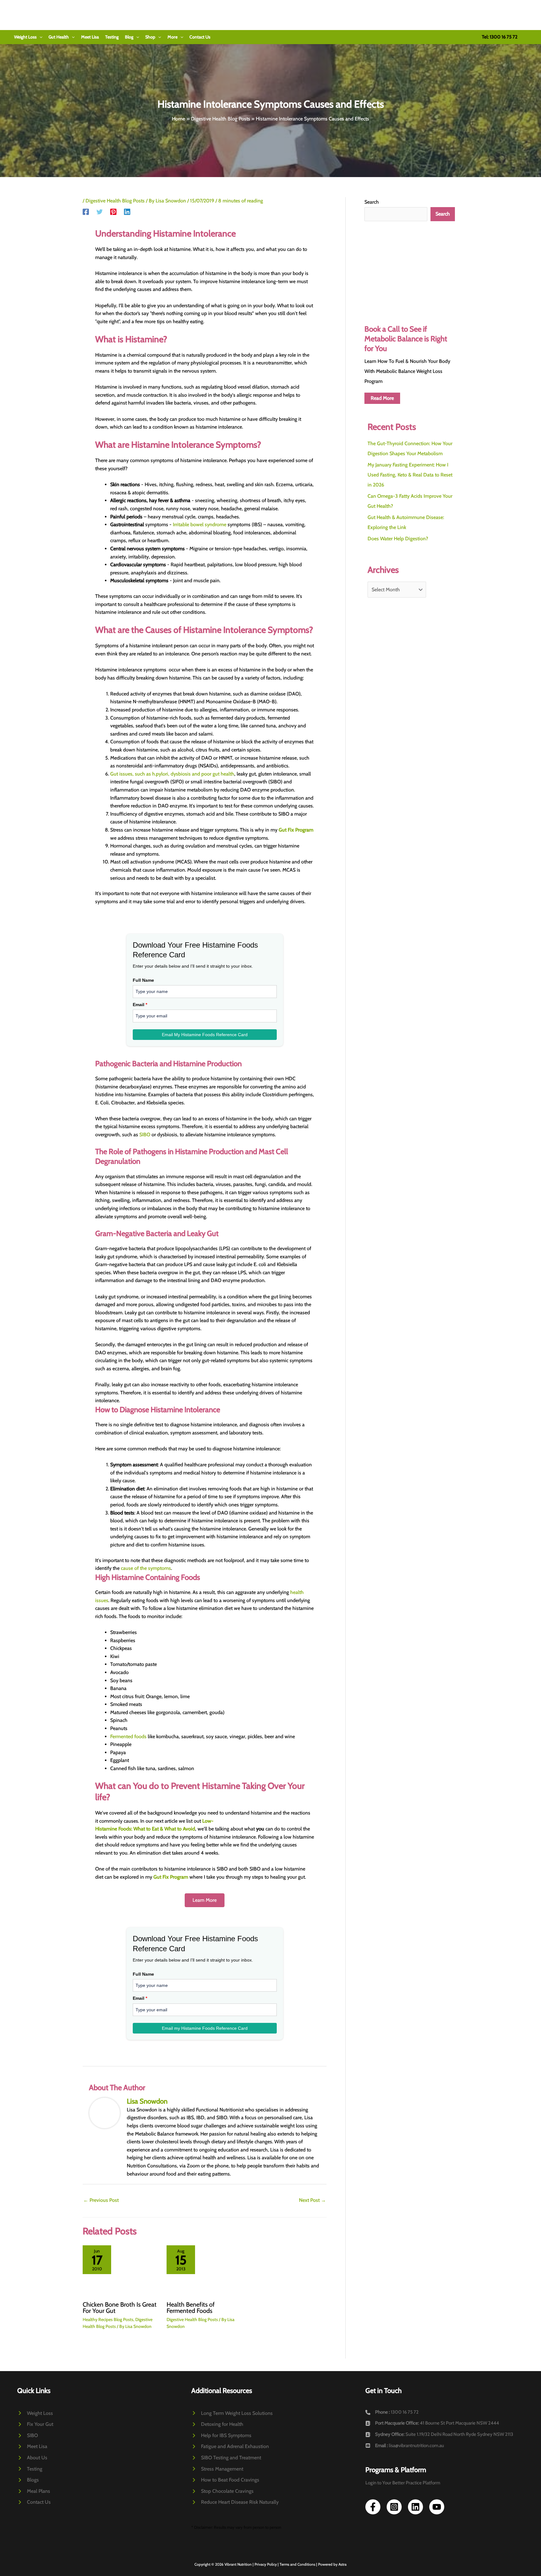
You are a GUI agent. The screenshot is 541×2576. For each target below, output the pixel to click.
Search (372, 202)
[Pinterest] (113, 212)
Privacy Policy (266, 2564)
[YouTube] (437, 2507)
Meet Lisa (90, 37)
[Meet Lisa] (32, 2446)
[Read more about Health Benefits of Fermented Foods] (205, 2270)
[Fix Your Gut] (35, 2424)
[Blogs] (28, 2480)
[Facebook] (86, 212)
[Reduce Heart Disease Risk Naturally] (235, 2502)
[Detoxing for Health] (217, 2424)
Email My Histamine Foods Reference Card (205, 1035)
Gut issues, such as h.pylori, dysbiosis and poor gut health (172, 774)
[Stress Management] (217, 2469)
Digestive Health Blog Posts (115, 201)
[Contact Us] (34, 2502)
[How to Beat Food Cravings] (225, 2480)
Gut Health (59, 37)
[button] (39, 37)
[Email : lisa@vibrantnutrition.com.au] (405, 2446)
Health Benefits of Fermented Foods (191, 2308)
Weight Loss (25, 37)
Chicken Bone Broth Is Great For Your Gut (120, 2308)
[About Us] (32, 2458)
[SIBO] (28, 2436)
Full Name (143, 980)
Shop (150, 37)
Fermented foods (128, 1736)
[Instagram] (394, 2507)
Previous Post (101, 2200)
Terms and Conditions (297, 2564)
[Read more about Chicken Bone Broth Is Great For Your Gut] (121, 2270)
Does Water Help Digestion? (398, 539)
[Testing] (30, 2469)
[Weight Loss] (35, 2413)
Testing (112, 37)
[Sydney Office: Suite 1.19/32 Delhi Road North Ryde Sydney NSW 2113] (439, 2435)
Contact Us (200, 37)
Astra (343, 2564)
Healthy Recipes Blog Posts (108, 2319)
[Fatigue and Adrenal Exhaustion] (230, 2446)
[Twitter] (100, 212)
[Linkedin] (127, 212)
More (173, 37)
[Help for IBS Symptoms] (221, 2436)
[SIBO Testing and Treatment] (226, 2458)
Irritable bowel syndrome (200, 524)
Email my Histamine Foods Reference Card (205, 2028)
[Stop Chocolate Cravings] (222, 2491)
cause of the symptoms (146, 1568)
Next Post (312, 2200)
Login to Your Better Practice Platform (403, 2483)
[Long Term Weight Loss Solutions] (232, 2413)
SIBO (145, 1135)
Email (140, 1005)
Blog (129, 37)
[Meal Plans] (34, 2491)
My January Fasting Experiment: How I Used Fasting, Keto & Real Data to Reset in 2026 (410, 475)
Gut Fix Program (296, 830)
